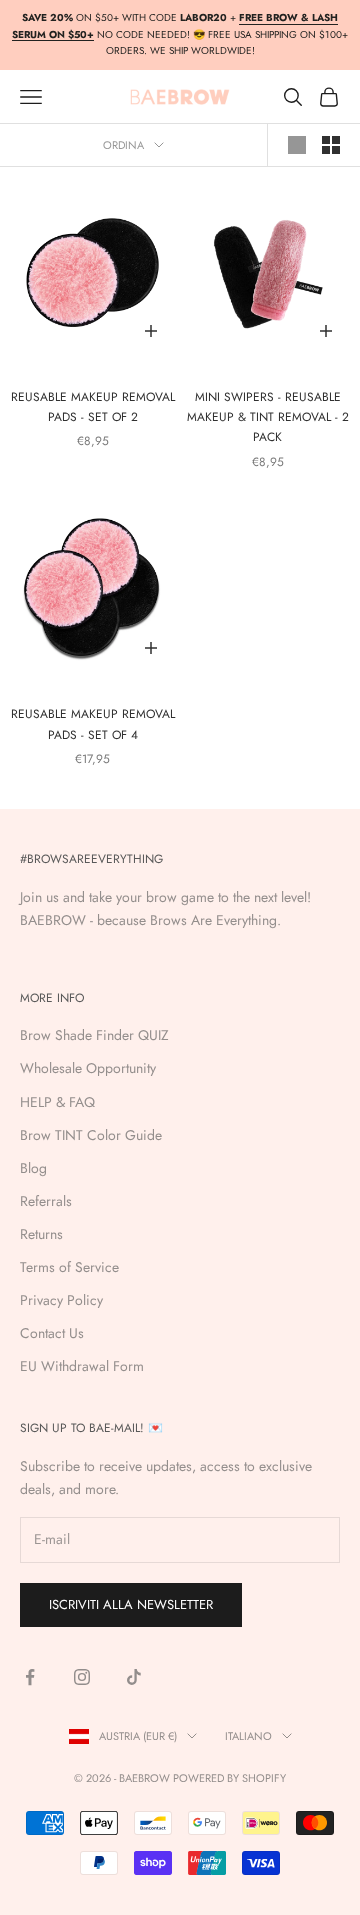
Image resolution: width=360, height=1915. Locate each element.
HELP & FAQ (57, 1102)
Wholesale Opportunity (88, 1068)
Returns (41, 1234)
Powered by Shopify (229, 1778)
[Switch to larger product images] (297, 145)
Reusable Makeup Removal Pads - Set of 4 (93, 724)
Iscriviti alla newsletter (131, 1604)
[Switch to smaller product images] (331, 145)
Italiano (248, 1736)
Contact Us (52, 1333)
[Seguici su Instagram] (82, 1677)
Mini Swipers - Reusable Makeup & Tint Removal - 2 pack (268, 417)
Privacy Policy (61, 1300)
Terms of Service (69, 1267)
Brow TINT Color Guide (91, 1135)
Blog (33, 1168)
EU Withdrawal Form (82, 1366)
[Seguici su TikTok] (134, 1677)
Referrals (46, 1201)
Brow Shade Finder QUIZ (94, 1035)
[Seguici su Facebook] (30, 1677)
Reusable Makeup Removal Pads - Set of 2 (93, 407)
